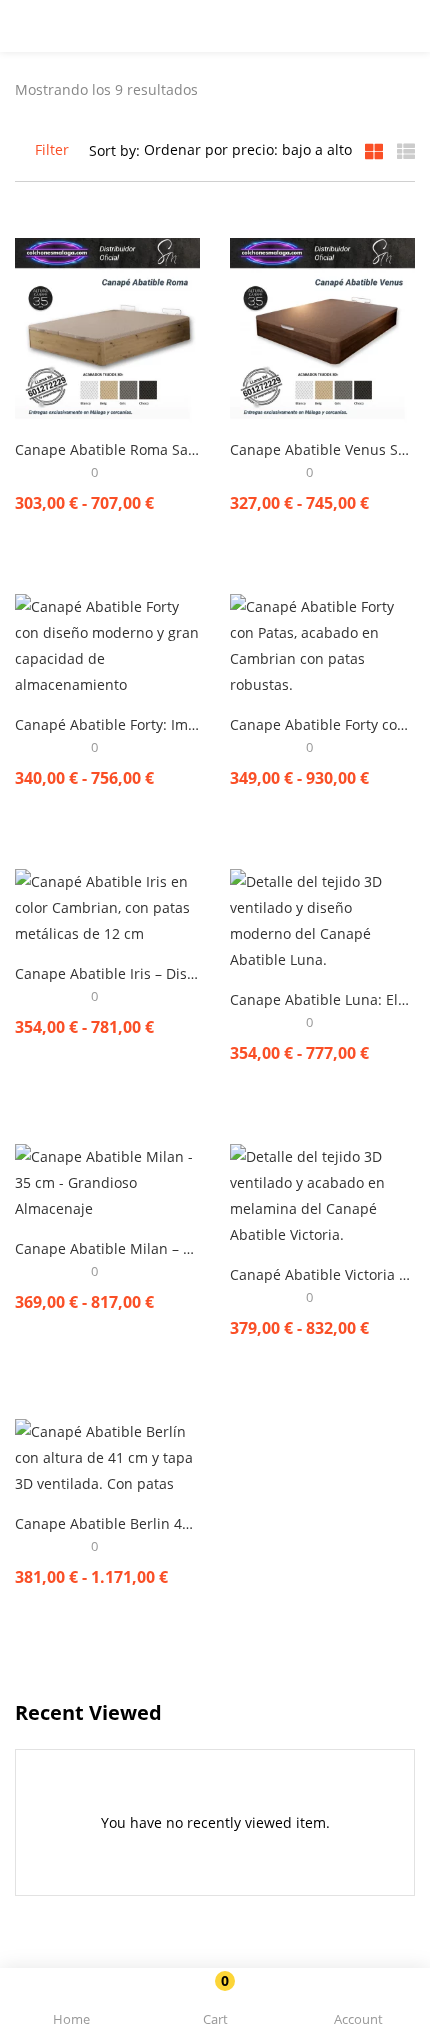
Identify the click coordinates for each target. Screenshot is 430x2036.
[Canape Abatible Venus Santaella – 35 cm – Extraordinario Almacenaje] (322, 329)
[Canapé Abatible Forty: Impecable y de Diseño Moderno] (107, 644)
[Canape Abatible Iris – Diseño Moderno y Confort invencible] (107, 906)
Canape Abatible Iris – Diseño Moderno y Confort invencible (107, 973)
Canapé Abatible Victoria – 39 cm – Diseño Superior (322, 1274)
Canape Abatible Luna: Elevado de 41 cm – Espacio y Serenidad (322, 999)
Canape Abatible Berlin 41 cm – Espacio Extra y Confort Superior (107, 1523)
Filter (52, 149)
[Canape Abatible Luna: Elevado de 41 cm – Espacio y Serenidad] (322, 919)
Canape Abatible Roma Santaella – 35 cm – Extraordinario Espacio (107, 449)
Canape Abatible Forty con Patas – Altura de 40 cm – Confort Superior (322, 724)
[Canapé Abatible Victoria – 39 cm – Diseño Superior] (322, 1194)
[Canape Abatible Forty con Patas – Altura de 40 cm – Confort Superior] (322, 644)
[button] (214, 2005)
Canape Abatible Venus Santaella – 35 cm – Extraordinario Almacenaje (322, 449)
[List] (406, 150)
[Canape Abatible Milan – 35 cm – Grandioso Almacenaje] (107, 1181)
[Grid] (374, 150)
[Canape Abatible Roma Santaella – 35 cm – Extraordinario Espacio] (107, 329)
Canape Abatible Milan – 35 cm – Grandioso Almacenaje (107, 1248)
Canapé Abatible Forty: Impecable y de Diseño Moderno (107, 724)
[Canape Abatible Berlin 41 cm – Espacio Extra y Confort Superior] (107, 1456)
